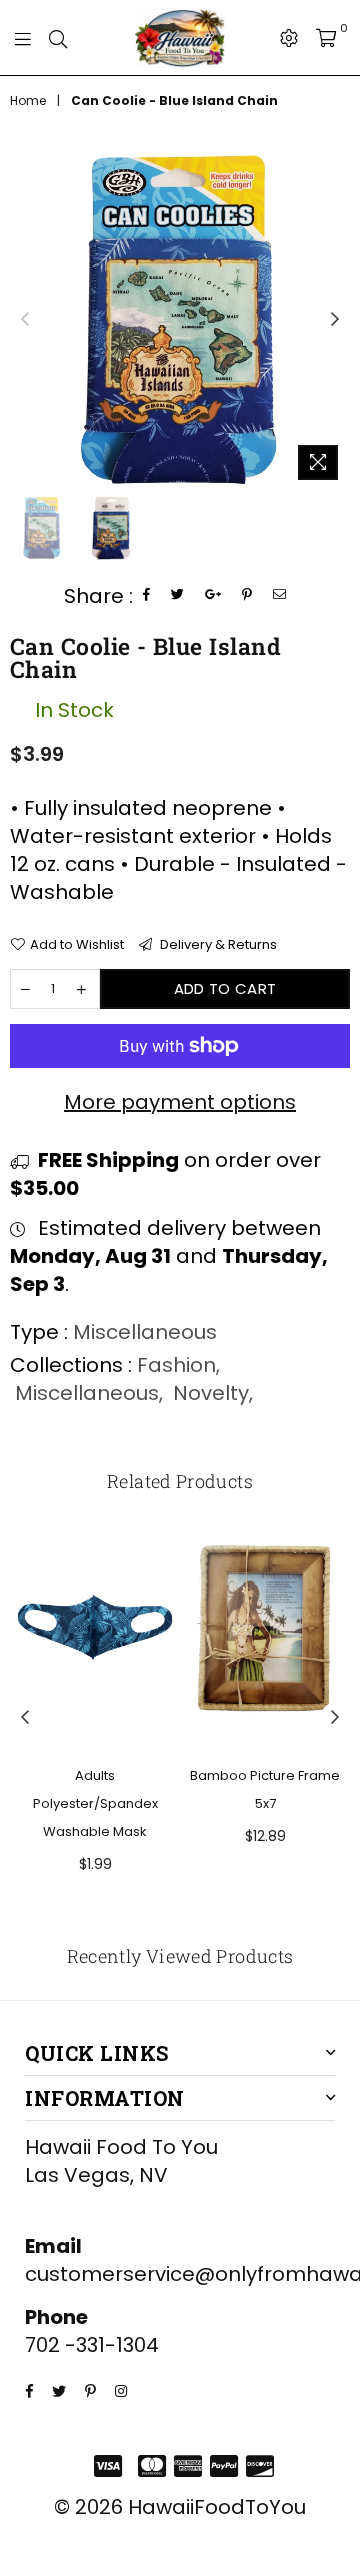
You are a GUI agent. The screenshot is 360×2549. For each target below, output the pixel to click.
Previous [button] (25, 320)
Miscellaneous (87, 1393)
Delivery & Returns (217, 945)
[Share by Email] (280, 595)
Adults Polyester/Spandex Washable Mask (95, 1803)
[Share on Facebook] (147, 595)
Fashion (176, 1365)
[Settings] (289, 38)
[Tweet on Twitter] (178, 595)
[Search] (58, 38)
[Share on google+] (213, 595)
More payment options (180, 1102)
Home (28, 101)
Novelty (211, 1393)
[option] (180, 320)
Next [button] (335, 320)
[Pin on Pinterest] (247, 595)
